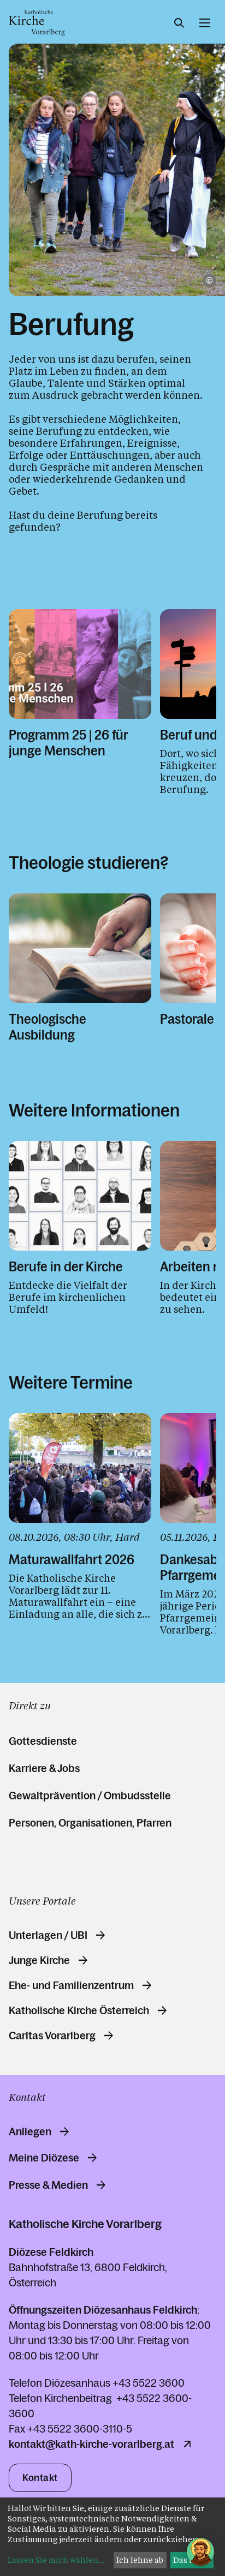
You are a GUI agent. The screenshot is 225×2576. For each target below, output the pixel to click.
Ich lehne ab (140, 2560)
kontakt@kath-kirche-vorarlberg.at (91, 2444)
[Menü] (205, 23)
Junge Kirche (39, 1960)
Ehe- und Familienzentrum (71, 1985)
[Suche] (179, 23)
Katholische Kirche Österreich (79, 2010)
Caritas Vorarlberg (52, 2035)
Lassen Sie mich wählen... (56, 2560)
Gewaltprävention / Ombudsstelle (90, 1796)
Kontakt (40, 2478)
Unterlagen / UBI (48, 1935)
